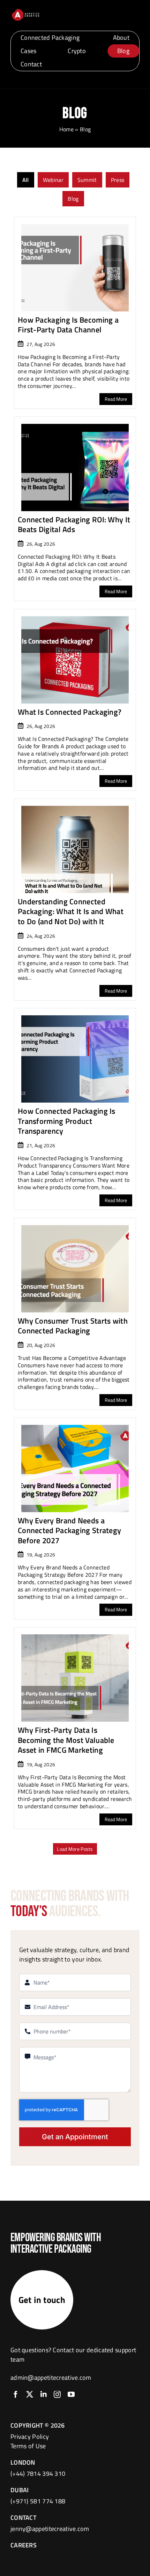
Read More (116, 399)
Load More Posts (75, 1849)
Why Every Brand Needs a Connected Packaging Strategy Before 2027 (69, 1530)
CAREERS (24, 2545)
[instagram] (57, 2394)
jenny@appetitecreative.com (50, 2529)
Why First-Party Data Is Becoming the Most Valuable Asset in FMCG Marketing (66, 1740)
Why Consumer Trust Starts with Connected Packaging (73, 1326)
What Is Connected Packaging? (70, 712)
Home (66, 129)
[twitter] (30, 2394)
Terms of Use (28, 2446)
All (26, 180)
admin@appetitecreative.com (51, 2378)
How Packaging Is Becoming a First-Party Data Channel (68, 325)
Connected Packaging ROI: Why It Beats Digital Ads (74, 525)
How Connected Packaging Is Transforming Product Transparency (67, 1121)
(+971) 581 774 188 (38, 2501)
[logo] (25, 11)
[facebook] (16, 2394)
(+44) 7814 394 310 (38, 2474)
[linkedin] (44, 2394)
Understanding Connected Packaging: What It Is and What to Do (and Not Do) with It (71, 911)
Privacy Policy (30, 2437)
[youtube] (71, 2394)
